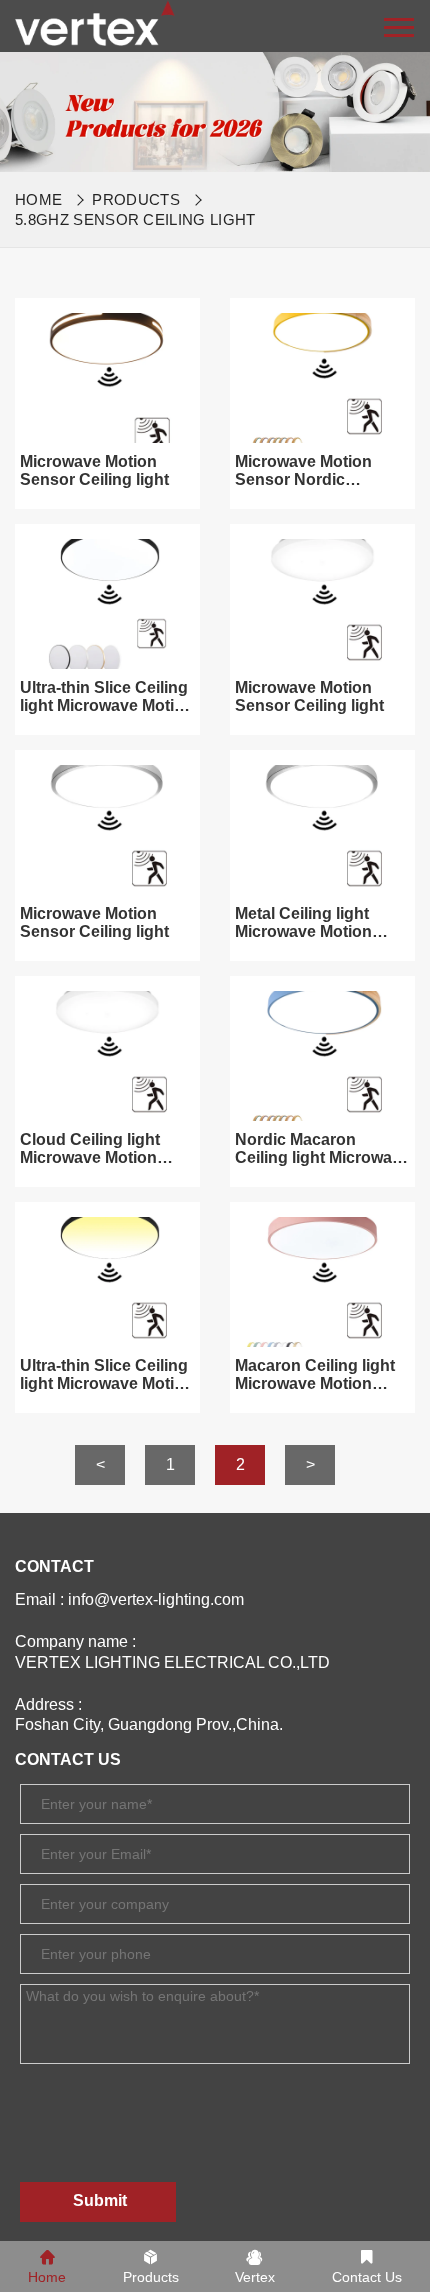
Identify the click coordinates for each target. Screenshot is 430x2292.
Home (38, 199)
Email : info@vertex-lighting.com (129, 1599)
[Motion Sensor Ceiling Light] (95, 22)
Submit (100, 2200)
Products (136, 199)
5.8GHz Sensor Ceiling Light (135, 219)
